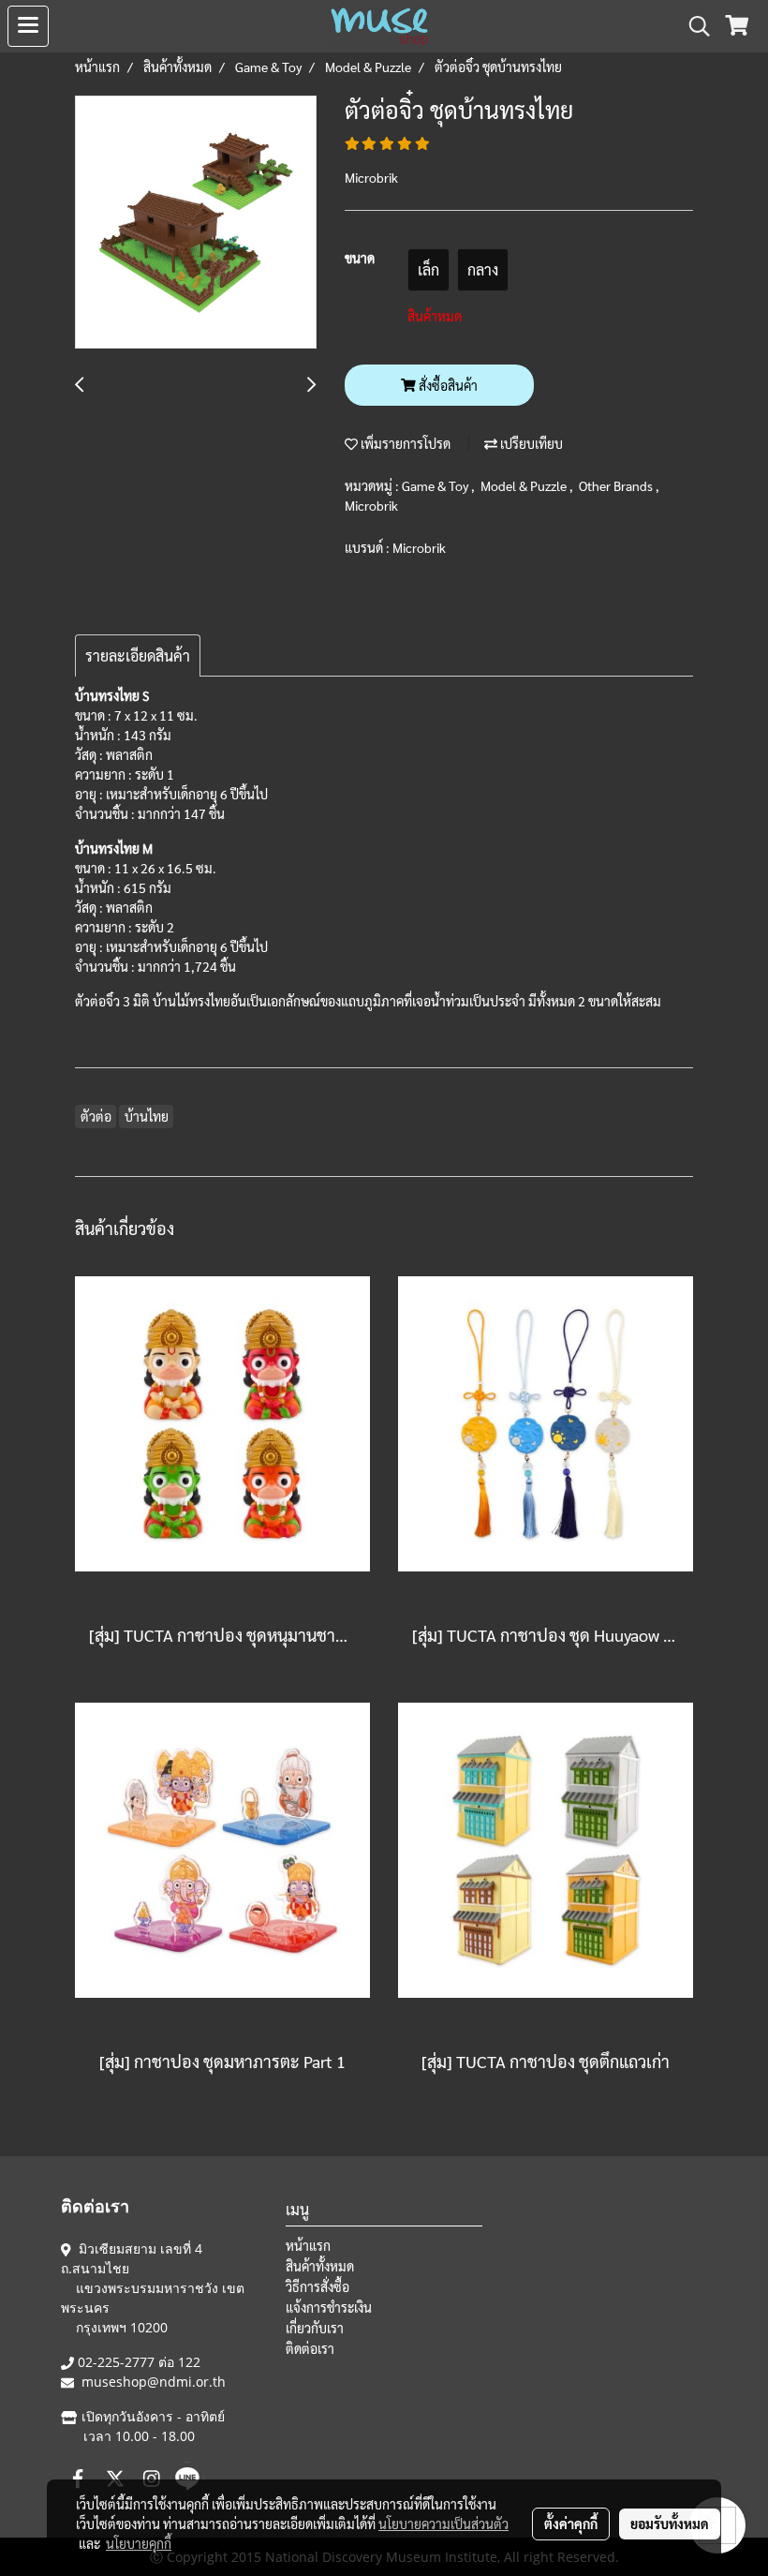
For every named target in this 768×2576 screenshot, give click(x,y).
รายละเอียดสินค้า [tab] (138, 655)
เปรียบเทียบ (530, 443)
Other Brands (617, 485)
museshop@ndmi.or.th (154, 2382)
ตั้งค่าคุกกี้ (571, 2524)
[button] (693, 26)
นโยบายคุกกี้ (139, 2543)
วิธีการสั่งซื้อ (318, 2286)
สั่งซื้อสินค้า (447, 385)
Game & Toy (436, 485)
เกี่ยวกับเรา (315, 2328)
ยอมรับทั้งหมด (670, 2524)
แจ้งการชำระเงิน (329, 2307)
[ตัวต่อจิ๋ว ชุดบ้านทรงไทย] (196, 223)
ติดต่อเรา (310, 2348)
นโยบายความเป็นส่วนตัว (443, 2524)
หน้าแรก (308, 2245)
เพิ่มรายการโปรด (404, 443)
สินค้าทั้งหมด (320, 2266)
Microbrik (371, 505)
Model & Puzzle (525, 485)
